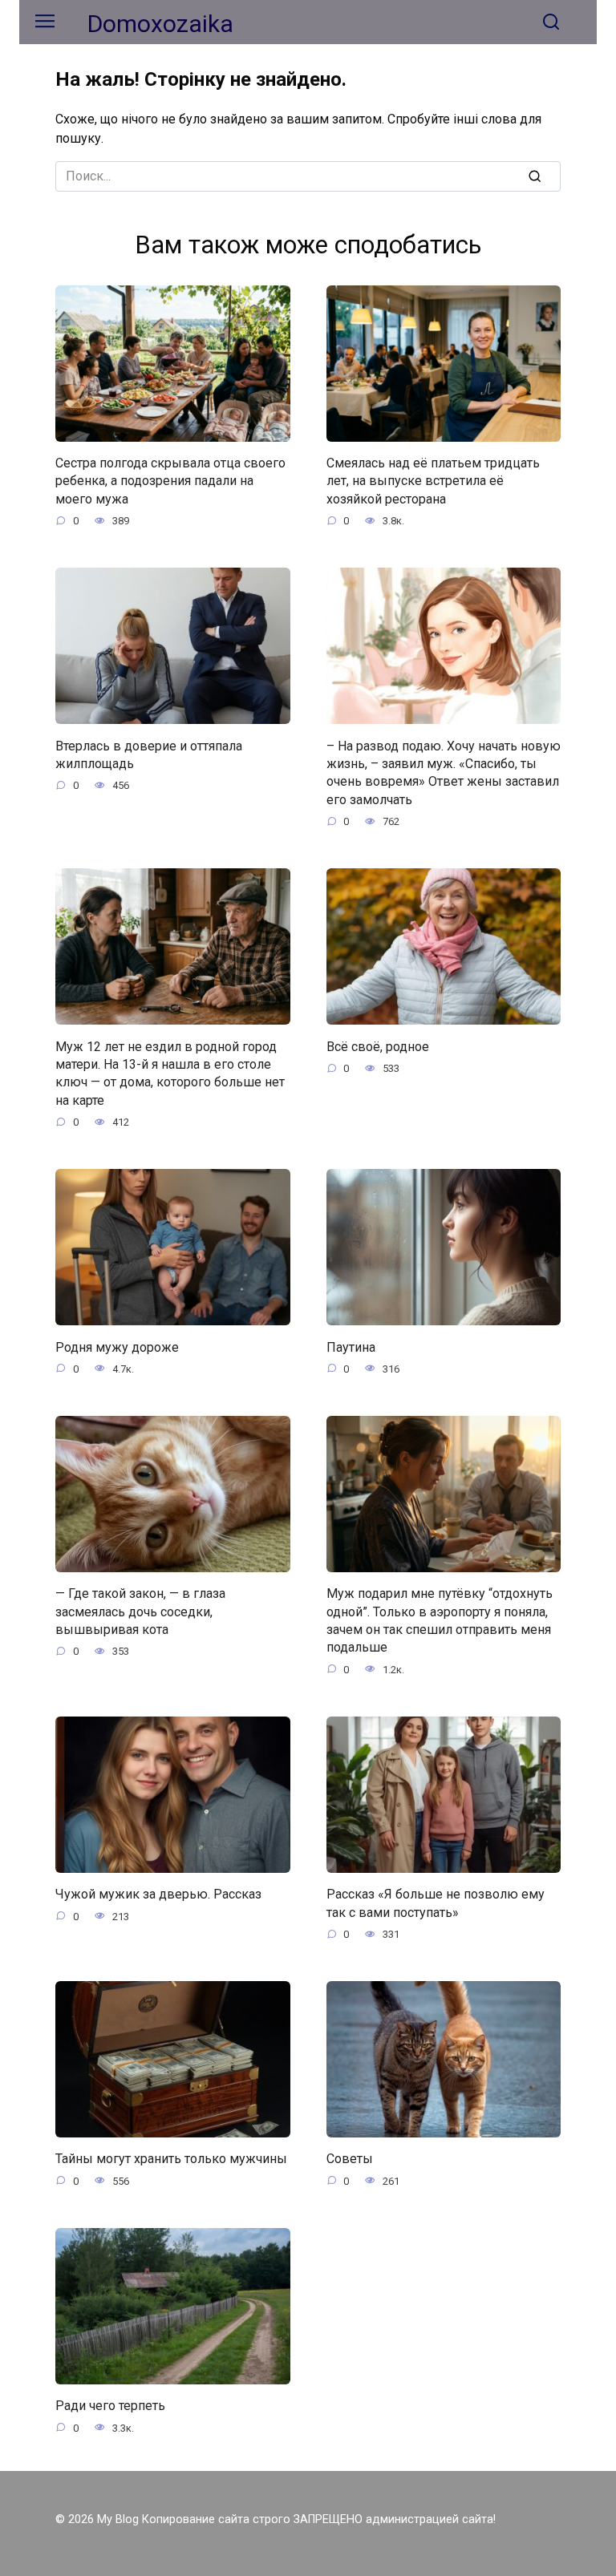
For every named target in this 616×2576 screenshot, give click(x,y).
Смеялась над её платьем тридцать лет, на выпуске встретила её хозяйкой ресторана (433, 481)
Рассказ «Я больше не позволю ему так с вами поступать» (436, 1903)
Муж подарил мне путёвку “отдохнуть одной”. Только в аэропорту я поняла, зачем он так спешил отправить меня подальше (440, 1620)
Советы (350, 2159)
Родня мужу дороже (117, 1347)
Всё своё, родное (378, 1046)
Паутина (351, 1347)
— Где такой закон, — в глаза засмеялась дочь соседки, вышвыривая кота (140, 1612)
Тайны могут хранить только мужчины (171, 2159)
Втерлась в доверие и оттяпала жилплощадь (149, 754)
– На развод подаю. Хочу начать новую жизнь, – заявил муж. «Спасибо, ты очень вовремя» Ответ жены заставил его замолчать (444, 772)
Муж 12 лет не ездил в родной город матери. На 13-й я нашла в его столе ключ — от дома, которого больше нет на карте (170, 1073)
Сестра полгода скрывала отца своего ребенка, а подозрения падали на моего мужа (170, 481)
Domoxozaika (160, 24)
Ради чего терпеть (110, 2406)
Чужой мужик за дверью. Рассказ (158, 1894)
